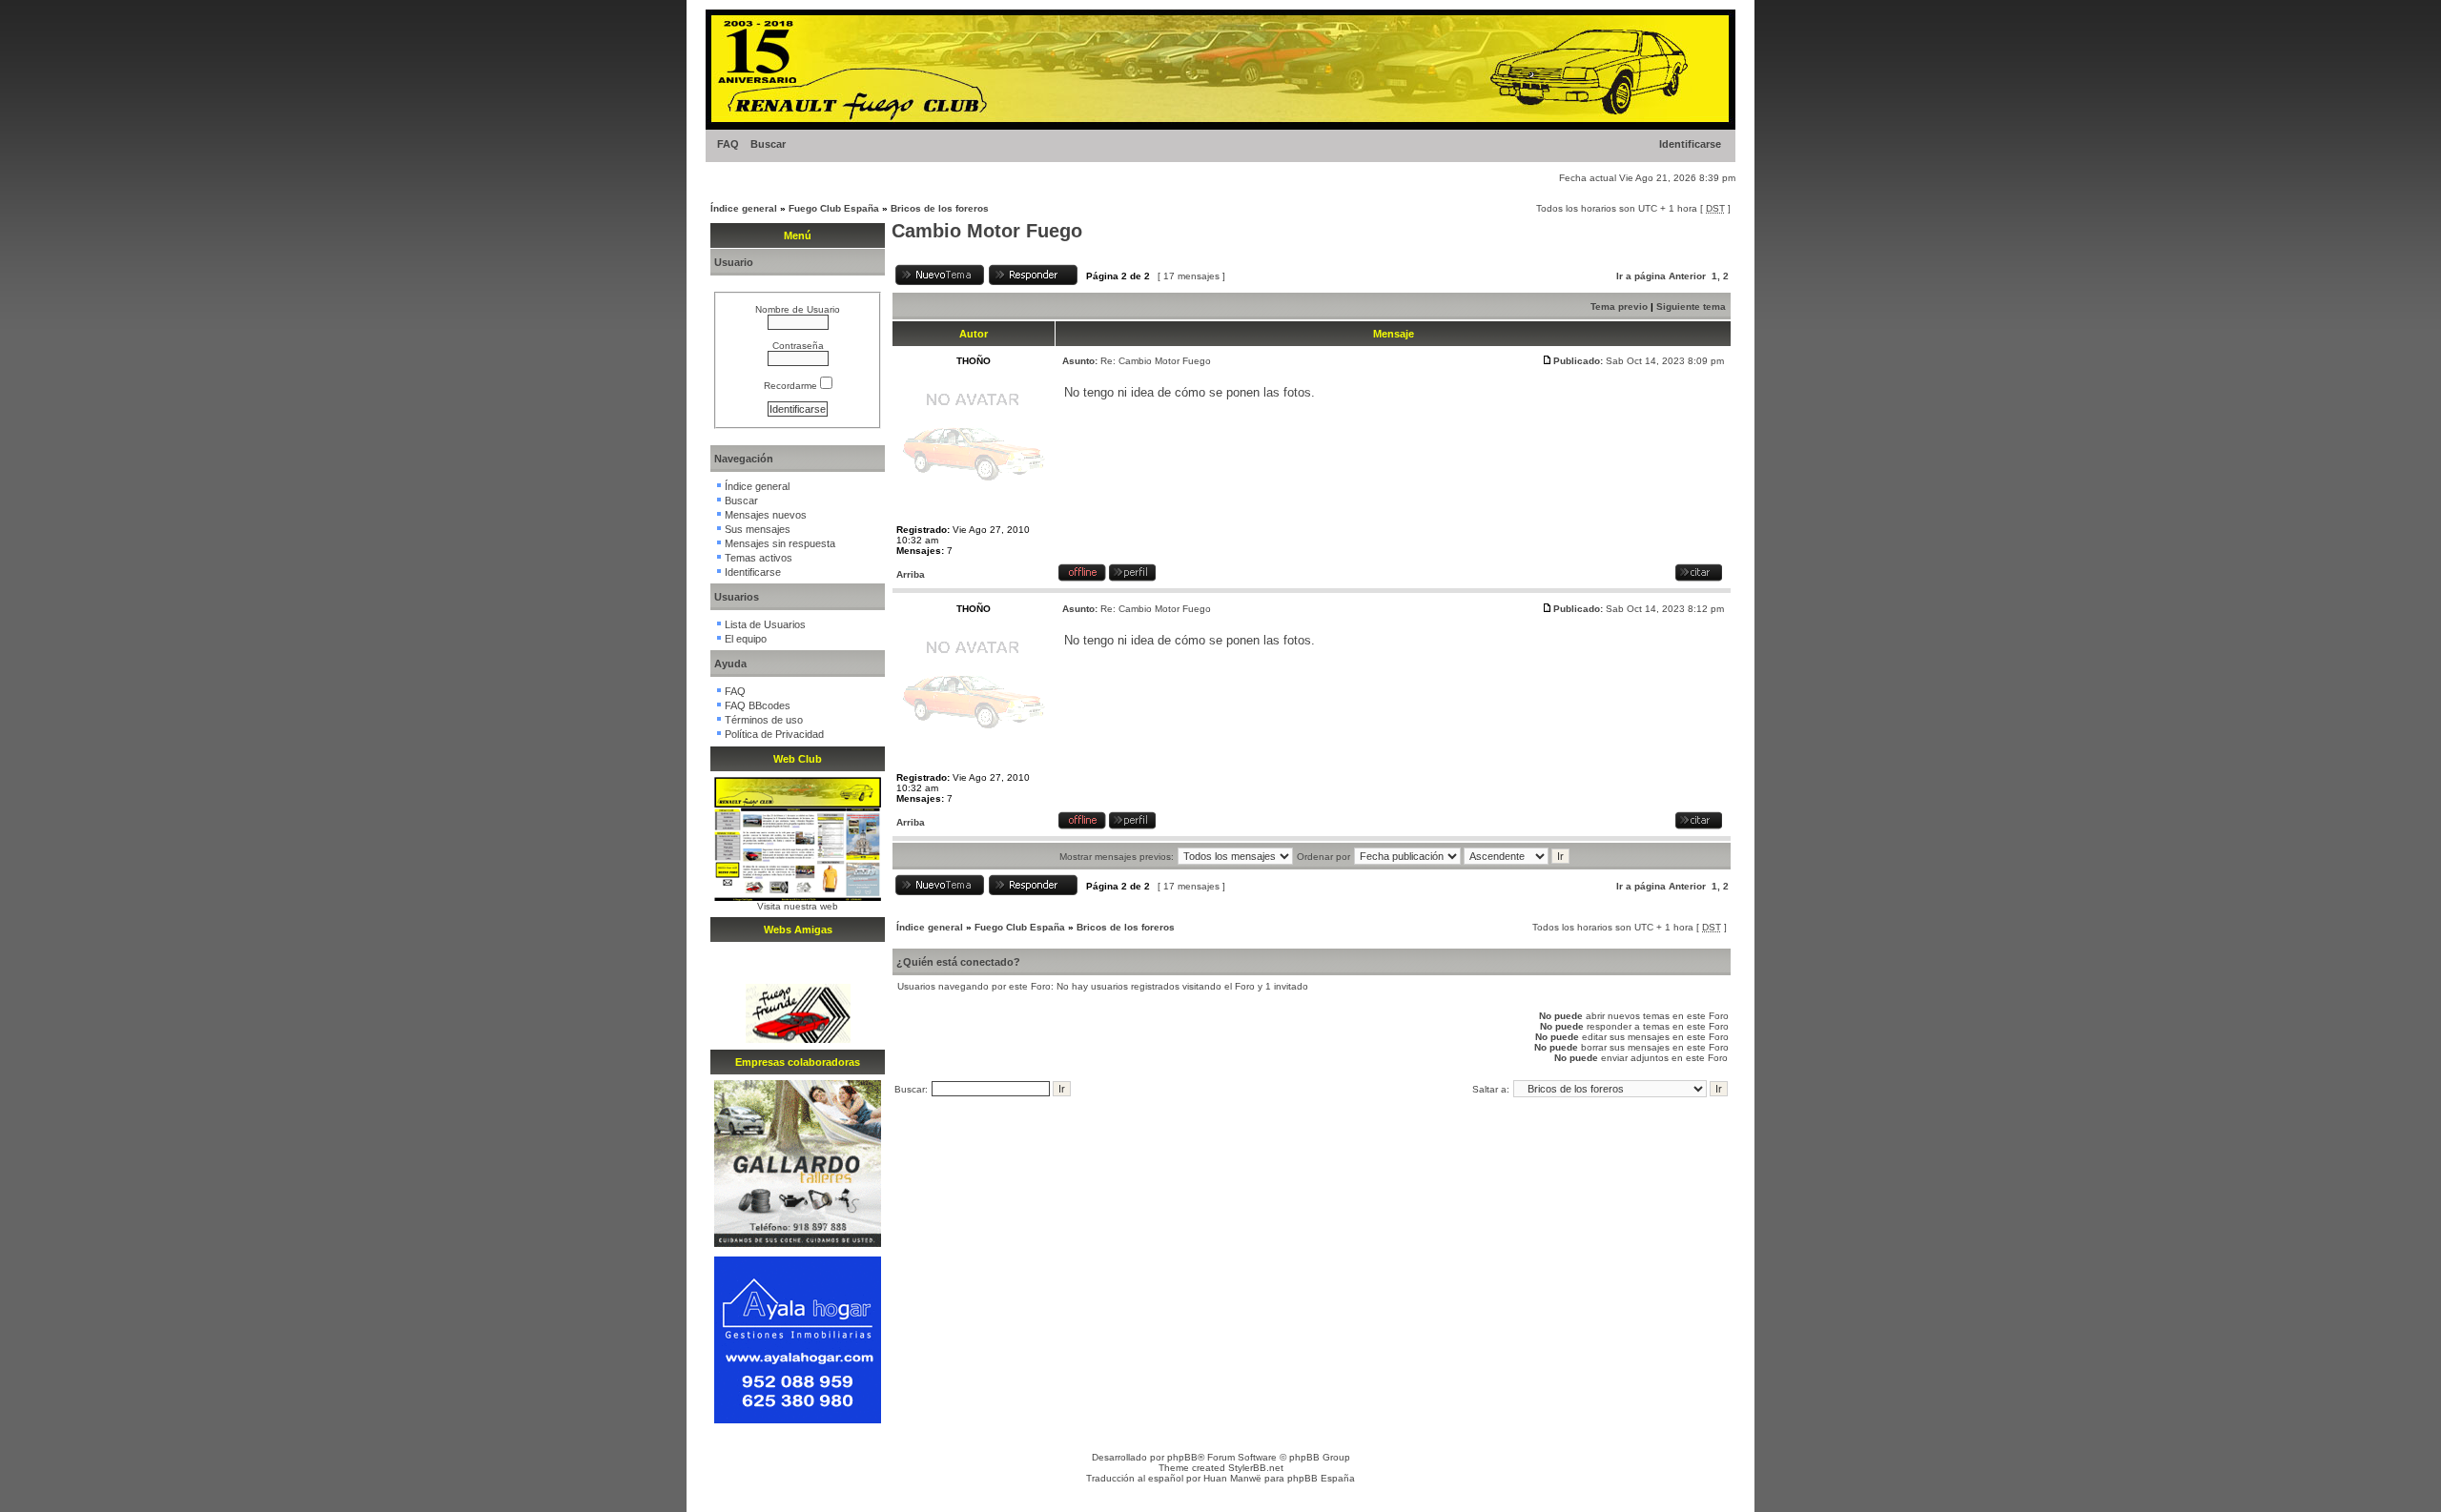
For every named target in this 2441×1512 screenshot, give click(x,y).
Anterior (1687, 276)
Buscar (768, 144)
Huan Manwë (1232, 1478)
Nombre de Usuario (798, 309)
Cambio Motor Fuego (987, 231)
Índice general (744, 208)
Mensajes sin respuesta (780, 543)
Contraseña (798, 346)
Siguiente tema (1691, 306)
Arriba (911, 574)
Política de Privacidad (774, 734)
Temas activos (759, 558)
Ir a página (1641, 276)
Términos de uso (764, 720)
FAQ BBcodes (758, 705)
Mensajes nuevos (766, 515)
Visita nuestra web (798, 906)
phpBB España (1321, 1478)
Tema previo (1619, 306)
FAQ (728, 144)
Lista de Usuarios (765, 624)
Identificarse (1690, 144)
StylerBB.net (1256, 1468)
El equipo (746, 639)
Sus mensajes (758, 529)
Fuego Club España (834, 208)
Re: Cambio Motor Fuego (1156, 361)
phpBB (1182, 1457)
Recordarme (792, 386)
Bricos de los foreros (940, 208)
